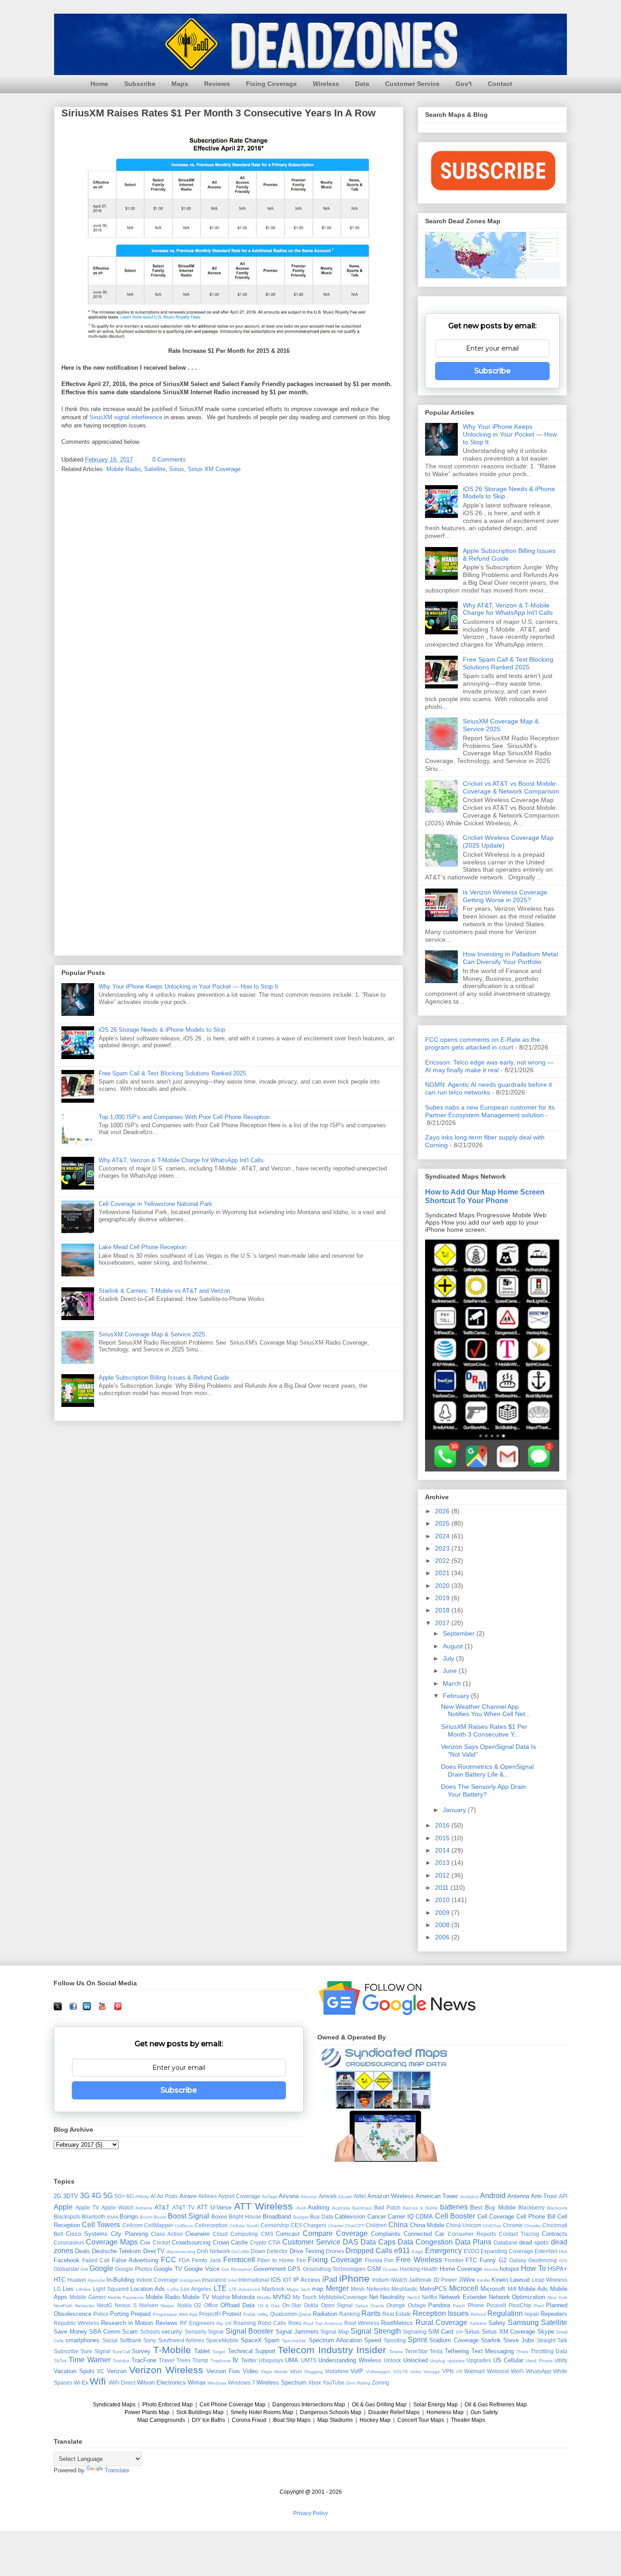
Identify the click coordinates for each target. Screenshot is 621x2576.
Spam (272, 2340)
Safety (497, 2323)
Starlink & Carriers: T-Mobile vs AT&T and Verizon (164, 1291)
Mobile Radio (123, 469)
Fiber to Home (275, 2260)
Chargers (315, 2225)
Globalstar (66, 2269)
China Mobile (427, 2225)
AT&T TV (183, 2207)
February (457, 1696)
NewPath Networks (74, 2306)
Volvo (416, 2372)
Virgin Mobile (274, 2372)
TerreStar (416, 2351)
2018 (443, 1610)
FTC (471, 2260)
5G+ (120, 2196)
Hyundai (96, 2280)
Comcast (288, 2234)
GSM (374, 2269)
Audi (301, 2208)
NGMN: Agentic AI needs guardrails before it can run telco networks (488, 1088)
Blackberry (531, 2207)
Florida (374, 2260)
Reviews (217, 84)
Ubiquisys (271, 2360)
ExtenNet (546, 2251)
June (451, 1671)
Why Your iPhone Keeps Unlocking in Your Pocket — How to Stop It (188, 987)
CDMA (424, 2217)
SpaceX (251, 2340)
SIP (459, 2332)
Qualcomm (283, 2314)
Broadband (277, 2217)
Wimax (197, 2383)
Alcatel (345, 2197)
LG (57, 2289)
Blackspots (67, 2217)
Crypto (258, 2242)
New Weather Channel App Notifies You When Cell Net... (486, 1710)
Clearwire (198, 2234)
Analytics (469, 2197)
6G (130, 2196)
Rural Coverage (441, 2322)
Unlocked (416, 2360)
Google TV (168, 2269)
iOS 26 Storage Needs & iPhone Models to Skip (162, 1030)
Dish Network (213, 2251)
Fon (389, 2260)
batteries (454, 2207)
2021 (443, 1573)
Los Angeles (196, 2289)
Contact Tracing (519, 2234)
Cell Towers (101, 2225)
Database (506, 2242)
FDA (184, 2260)
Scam (130, 2332)
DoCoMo (240, 2252)
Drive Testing (307, 2251)
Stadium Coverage (454, 2340)
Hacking (410, 2269)
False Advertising (135, 2260)
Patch (459, 2306)
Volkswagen (378, 2372)
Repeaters (554, 2314)
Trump (200, 2360)
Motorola (243, 2297)
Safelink (478, 2323)
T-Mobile (172, 2350)
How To (533, 2268)
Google (101, 2268)
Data (362, 84)
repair (532, 2314)
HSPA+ (558, 2269)
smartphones (83, 2340)
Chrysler (533, 2226)
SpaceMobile (222, 2340)
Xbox (315, 2383)
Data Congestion (425, 2242)
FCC (169, 2260)
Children (376, 2225)
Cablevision (350, 2217)
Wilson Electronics (161, 2383)
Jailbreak (420, 2280)
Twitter (249, 2360)
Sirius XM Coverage (214, 469)
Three (523, 2352)
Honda (491, 2269)
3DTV (71, 2196)
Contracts (555, 2234)
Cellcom (133, 2225)
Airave (188, 2196)
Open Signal (337, 2305)
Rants (371, 2313)
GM (84, 2269)
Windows (217, 2383)
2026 (443, 1511)
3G (85, 2196)
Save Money (70, 2332)
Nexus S (125, 2305)
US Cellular (508, 2360)
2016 (443, 1825)
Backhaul (362, 2208)
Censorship (275, 2225)
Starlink (491, 2340)
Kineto (500, 2280)
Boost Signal (188, 2216)
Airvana (289, 2196)
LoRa (173, 2289)
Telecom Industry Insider (332, 2350)
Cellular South (244, 2226)
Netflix (430, 2297)
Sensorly (195, 2332)
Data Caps (378, 2242)
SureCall (121, 2352)
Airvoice (309, 2197)
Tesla (436, 2351)
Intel (232, 2280)
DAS (351, 2242)
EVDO (471, 2251)
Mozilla (264, 2297)
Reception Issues (441, 2313)
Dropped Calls (369, 2251)
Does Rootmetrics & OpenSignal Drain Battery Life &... (487, 1770)
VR (459, 2372)
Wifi (98, 2381)
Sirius (177, 469)
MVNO (282, 2297)
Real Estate (397, 2314)
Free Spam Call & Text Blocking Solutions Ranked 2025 (172, 1073)
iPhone (354, 2278)
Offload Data (238, 2305)
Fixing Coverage (271, 84)
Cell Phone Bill (536, 2217)
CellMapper (159, 2225)
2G (58, 2196)
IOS (276, 2280)
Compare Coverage (335, 2233)
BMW (113, 2217)
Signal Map (335, 2332)
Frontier (454, 2260)
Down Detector (269, 2251)
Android (493, 2196)
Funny (488, 2260)
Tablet (202, 2351)
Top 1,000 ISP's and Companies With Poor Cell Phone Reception (184, 1117)
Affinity (142, 2197)
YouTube (333, 2383)
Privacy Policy (310, 2513)
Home (99, 84)
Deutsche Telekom (116, 2251)
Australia (341, 2208)
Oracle (377, 2306)
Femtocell (239, 2260)
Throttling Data (549, 2351)
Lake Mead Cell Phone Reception (143, 1247)
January (455, 1810)
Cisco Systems (87, 2234)
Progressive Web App (175, 2314)
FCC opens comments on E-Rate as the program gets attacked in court (483, 1043)
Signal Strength (376, 2331)
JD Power (445, 2280)
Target (219, 2352)
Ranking (350, 2314)
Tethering (457, 2351)
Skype (546, 2332)
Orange (396, 2305)
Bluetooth (94, 2217)
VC (101, 2371)
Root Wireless (362, 2323)
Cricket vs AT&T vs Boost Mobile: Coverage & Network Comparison (511, 787)
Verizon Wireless (166, 2370)
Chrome (513, 2225)
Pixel (539, 2306)
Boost (160, 2217)
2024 (443, 1536)
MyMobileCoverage (343, 2297)
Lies (68, 2289)
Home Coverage (461, 2269)
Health (430, 2269)
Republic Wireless (76, 2323)
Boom (146, 2217)
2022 (443, 1561)
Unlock (392, 2360)
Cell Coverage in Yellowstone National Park (155, 1204)
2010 (443, 1900)
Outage (417, 2305)
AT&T (162, 2207)
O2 (198, 2305)
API (563, 2196)
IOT (287, 2280)
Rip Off (224, 2323)
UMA (292, 2360)
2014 (443, 1850)
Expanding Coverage (507, 2251)
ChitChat (492, 2226)
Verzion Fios (223, 2371)
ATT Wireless (263, 2206)
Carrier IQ (401, 2217)
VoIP (357, 2371)
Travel (166, 2360)
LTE (220, 2288)
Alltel (360, 2196)
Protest (232, 2314)
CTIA (274, 2242)
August (454, 1646)
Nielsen (149, 2305)
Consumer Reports (472, 2234)
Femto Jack (206, 2260)
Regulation (505, 2313)
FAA (563, 2252)
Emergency (443, 2251)
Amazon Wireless (391, 2196)
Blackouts (557, 2208)
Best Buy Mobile (493, 2207)
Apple (63, 2207)
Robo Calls (272, 2323)
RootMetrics (397, 2323)
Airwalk (328, 2196)
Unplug (438, 2361)
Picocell (496, 2305)
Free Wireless (419, 2260)
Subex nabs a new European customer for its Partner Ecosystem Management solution (490, 1111)
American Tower (437, 2196)
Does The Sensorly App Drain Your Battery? (483, 1790)
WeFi (517, 2371)
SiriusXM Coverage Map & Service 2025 (152, 1334)
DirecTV (154, 2251)
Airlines (208, 2196)
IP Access (307, 2280)
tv (235, 2360)
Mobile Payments (126, 2297)
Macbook (273, 2289)
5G (108, 2196)
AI (153, 2196)
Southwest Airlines (181, 2340)
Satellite (155, 469)
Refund (478, 2314)
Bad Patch (387, 2207)
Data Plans (473, 2242)
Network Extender (463, 2297)
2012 (443, 1875)
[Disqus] (229, 600)
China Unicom (464, 2225)
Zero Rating (358, 2383)
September (460, 1633)
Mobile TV (196, 2297)
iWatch (399, 2280)
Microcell (464, 2288)
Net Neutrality (387, 2297)
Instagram (190, 2280)
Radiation (325, 2314)
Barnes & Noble (420, 2208)
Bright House (245, 2217)
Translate (117, 2470)
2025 (443, 1523)
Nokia (185, 2305)
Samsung (523, 2322)
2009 (443, 1913)
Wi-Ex (81, 2383)
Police (101, 2314)
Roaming (245, 2323)
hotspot (509, 2269)
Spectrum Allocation (335, 2340)
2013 (443, 1863)
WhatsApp (539, 2371)
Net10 (414, 2297)
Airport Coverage (239, 2196)
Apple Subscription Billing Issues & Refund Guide (164, 1378)
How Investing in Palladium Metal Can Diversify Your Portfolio (510, 958)
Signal (216, 2332)
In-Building (120, 2280)
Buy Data (321, 2217)
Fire (301, 2260)
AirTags (270, 2197)
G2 (503, 2260)
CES (296, 2225)
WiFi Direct (122, 2383)
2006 (443, 1937)
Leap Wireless (550, 2280)
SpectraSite (294, 2341)
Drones (335, 2251)
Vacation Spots (74, 2371)
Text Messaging (493, 2351)
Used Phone (539, 2361)
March (453, 1683)
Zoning (381, 2383)
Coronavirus (69, 2242)
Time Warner (89, 2360)
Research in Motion (127, 2323)
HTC (60, 2280)
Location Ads (148, 2289)
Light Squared (110, 2289)
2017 (443, 1623)
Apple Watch (118, 2207)
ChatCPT (355, 2226)
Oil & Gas (269, 2306)
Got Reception (237, 2269)
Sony (150, 2340)
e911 (402, 2251)
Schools (150, 2332)
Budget (301, 2217)
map (318, 2289)
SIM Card (441, 2332)
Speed (373, 2340)
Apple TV (87, 2207)
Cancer (377, 2217)
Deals (83, 2251)
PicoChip (520, 2305)
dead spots (534, 2242)
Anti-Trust (544, 2196)
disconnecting (181, 2252)
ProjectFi (210, 2314)
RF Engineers (197, 2323)
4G (96, 2196)
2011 (443, 1888)
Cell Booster (455, 2216)
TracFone (144, 2360)
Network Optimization (517, 2297)
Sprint (417, 2340)
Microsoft (493, 2289)
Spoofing (395, 2340)
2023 (443, 1548)
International (254, 2280)
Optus (361, 2306)
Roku (295, 2323)
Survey (141, 2351)
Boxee (219, 2217)
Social (110, 2340)
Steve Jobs (518, 2340)
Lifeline (83, 2289)
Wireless (326, 84)
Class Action (167, 2234)
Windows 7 (241, 2383)
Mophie (221, 2297)
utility (561, 2360)
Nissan (168, 2306)
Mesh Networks (370, 2289)
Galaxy (518, 2260)
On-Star (292, 2305)
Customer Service (412, 84)
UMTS (309, 2360)
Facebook (67, 2260)
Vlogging (313, 2372)
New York (557, 2297)
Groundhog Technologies (334, 2269)
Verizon (117, 2371)
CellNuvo (184, 2226)
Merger (337, 2288)
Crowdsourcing (191, 2242)
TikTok (60, 2361)
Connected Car (424, 2234)
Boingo (129, 2217)
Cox (145, 2242)
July (449, 1658)
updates (456, 2361)
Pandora (439, 2305)
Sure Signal (95, 2351)
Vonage (432, 2372)
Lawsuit (520, 2280)
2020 (443, 1586)
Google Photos (133, 2269)
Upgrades (479, 2360)
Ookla (311, 2305)
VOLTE (401, 2372)
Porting (119, 2314)
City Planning (129, 2234)
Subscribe (140, 84)
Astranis (144, 2208)
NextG (105, 2305)
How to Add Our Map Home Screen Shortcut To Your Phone (485, 1196)
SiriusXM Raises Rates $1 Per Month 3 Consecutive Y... (484, 1730)
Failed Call (96, 2260)
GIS (563, 2261)
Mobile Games (88, 2297)
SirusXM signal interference (126, 417)
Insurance (214, 2280)
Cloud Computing (235, 2234)
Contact (500, 84)
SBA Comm (105, 2332)
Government (270, 2269)
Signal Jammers (297, 2332)
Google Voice (202, 2269)
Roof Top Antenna (323, 2323)
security (172, 2332)
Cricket (161, 2242)
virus (296, 2371)
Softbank (130, 2340)
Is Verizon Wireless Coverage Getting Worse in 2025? (505, 896)
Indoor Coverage (157, 2280)
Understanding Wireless (350, 2360)
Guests (390, 2269)
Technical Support (252, 2351)
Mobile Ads (533, 2289)
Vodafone (337, 2371)
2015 (443, 1838)
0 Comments (169, 459)
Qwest (305, 2314)
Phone (476, 2305)
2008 (443, 1925)
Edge (418, 2252)
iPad (330, 2279)
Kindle (483, 2280)
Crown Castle (230, 2242)
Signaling (415, 2332)
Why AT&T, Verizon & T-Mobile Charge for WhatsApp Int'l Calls (181, 1160)
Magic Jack (298, 2289)
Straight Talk (552, 2340)
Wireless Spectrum (281, 2383)
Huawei (77, 2280)
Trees (183, 2360)
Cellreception (211, 2225)
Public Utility (256, 2314)
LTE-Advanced (245, 2289)
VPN (448, 2371)
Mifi (512, 2289)
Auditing (318, 2207)
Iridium (381, 2280)
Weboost (498, 2371)
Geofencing (543, 2260)
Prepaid (140, 2314)
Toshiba (121, 2361)
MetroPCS (433, 2289)
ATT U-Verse (214, 2207)
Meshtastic (405, 2289)
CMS (267, 2234)
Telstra (396, 2352)
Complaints (386, 2234)
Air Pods (167, 2196)
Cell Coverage (496, 2217)
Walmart (474, 2371)
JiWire (467, 2280)
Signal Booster (250, 2331)
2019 (443, 1598)
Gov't (464, 84)
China (398, 2225)
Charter (336, 2226)
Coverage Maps (112, 2242)
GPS (294, 2269)
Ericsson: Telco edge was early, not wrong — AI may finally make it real (489, 1066)
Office (211, 2305)
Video (250, 2371)
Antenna (518, 2196)
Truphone (221, 2361)
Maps (180, 84)
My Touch (305, 2297)
